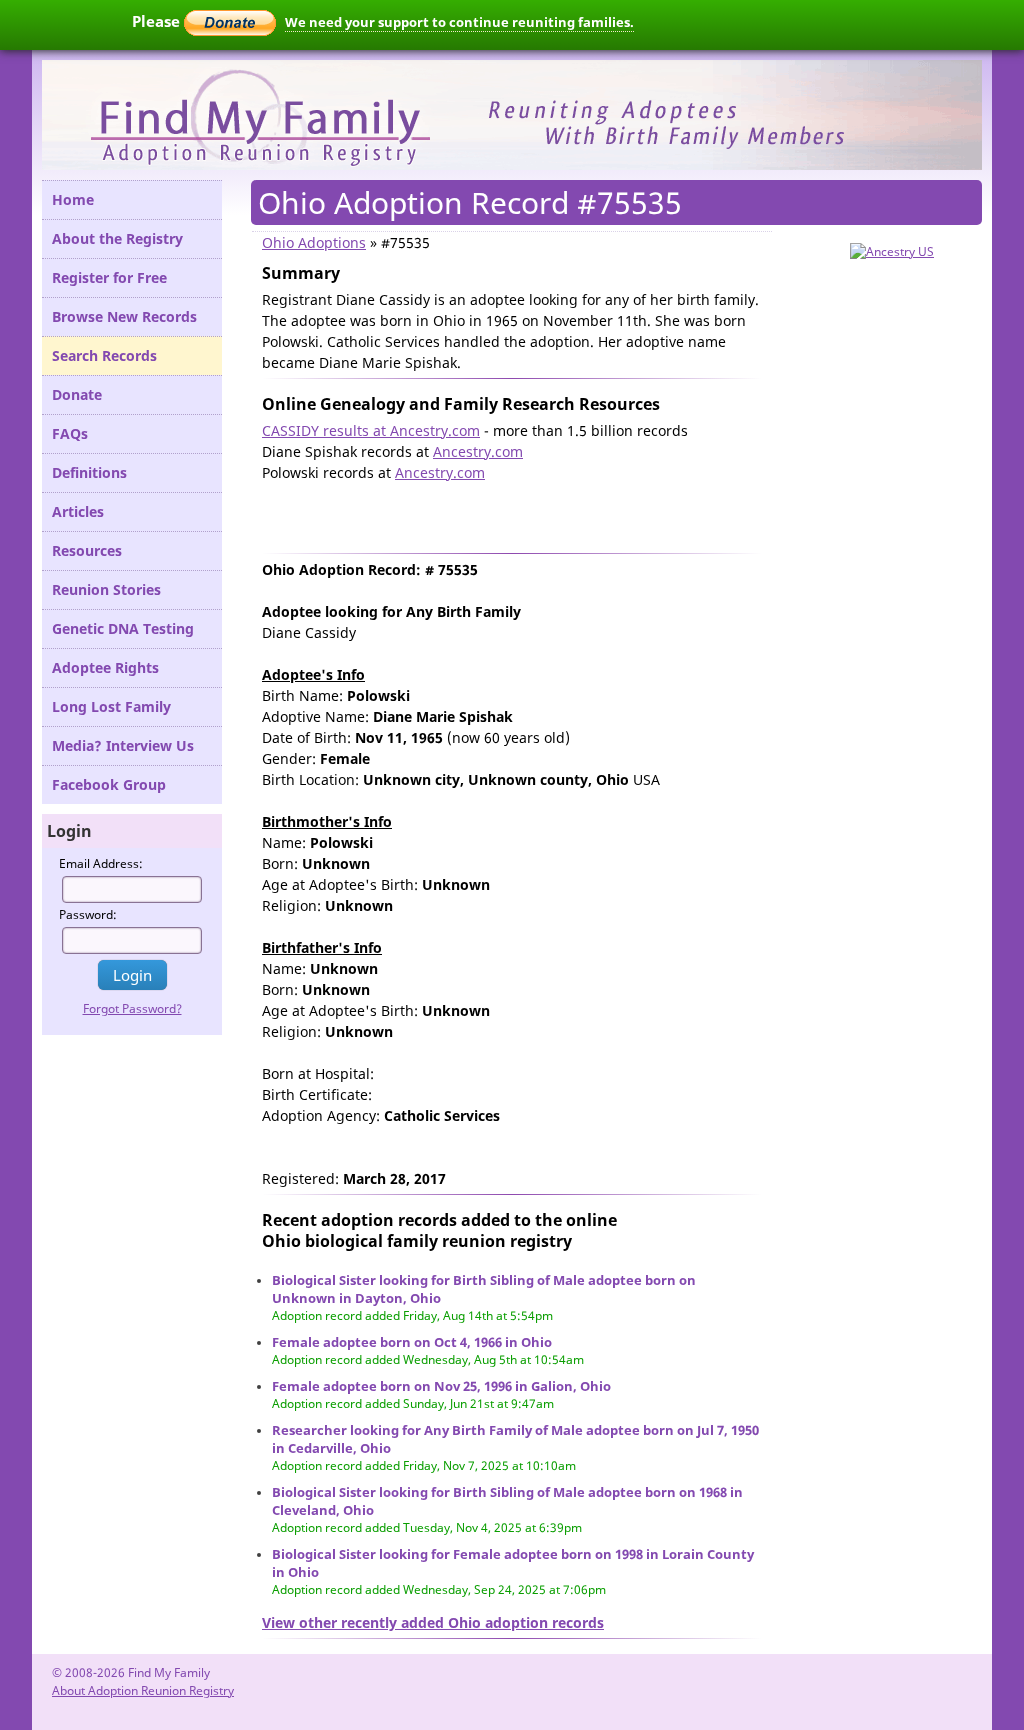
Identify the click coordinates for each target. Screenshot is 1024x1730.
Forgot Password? (132, 1008)
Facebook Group (109, 784)
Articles (78, 511)
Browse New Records (124, 316)
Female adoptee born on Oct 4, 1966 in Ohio (412, 1342)
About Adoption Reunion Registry (143, 1690)
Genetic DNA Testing (123, 628)
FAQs (70, 433)
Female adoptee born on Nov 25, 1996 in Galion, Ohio (441, 1386)
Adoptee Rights (105, 667)
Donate (77, 394)
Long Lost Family (111, 706)
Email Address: (101, 863)
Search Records (104, 355)
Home (73, 199)
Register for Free (109, 277)
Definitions (89, 472)
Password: (88, 914)
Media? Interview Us (123, 745)
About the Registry (117, 238)
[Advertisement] (496, 513)
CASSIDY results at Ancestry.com (371, 430)
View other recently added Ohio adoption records (433, 1622)
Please (158, 21)
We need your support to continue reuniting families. (459, 22)
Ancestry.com (478, 451)
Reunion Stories (106, 589)
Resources (87, 550)
